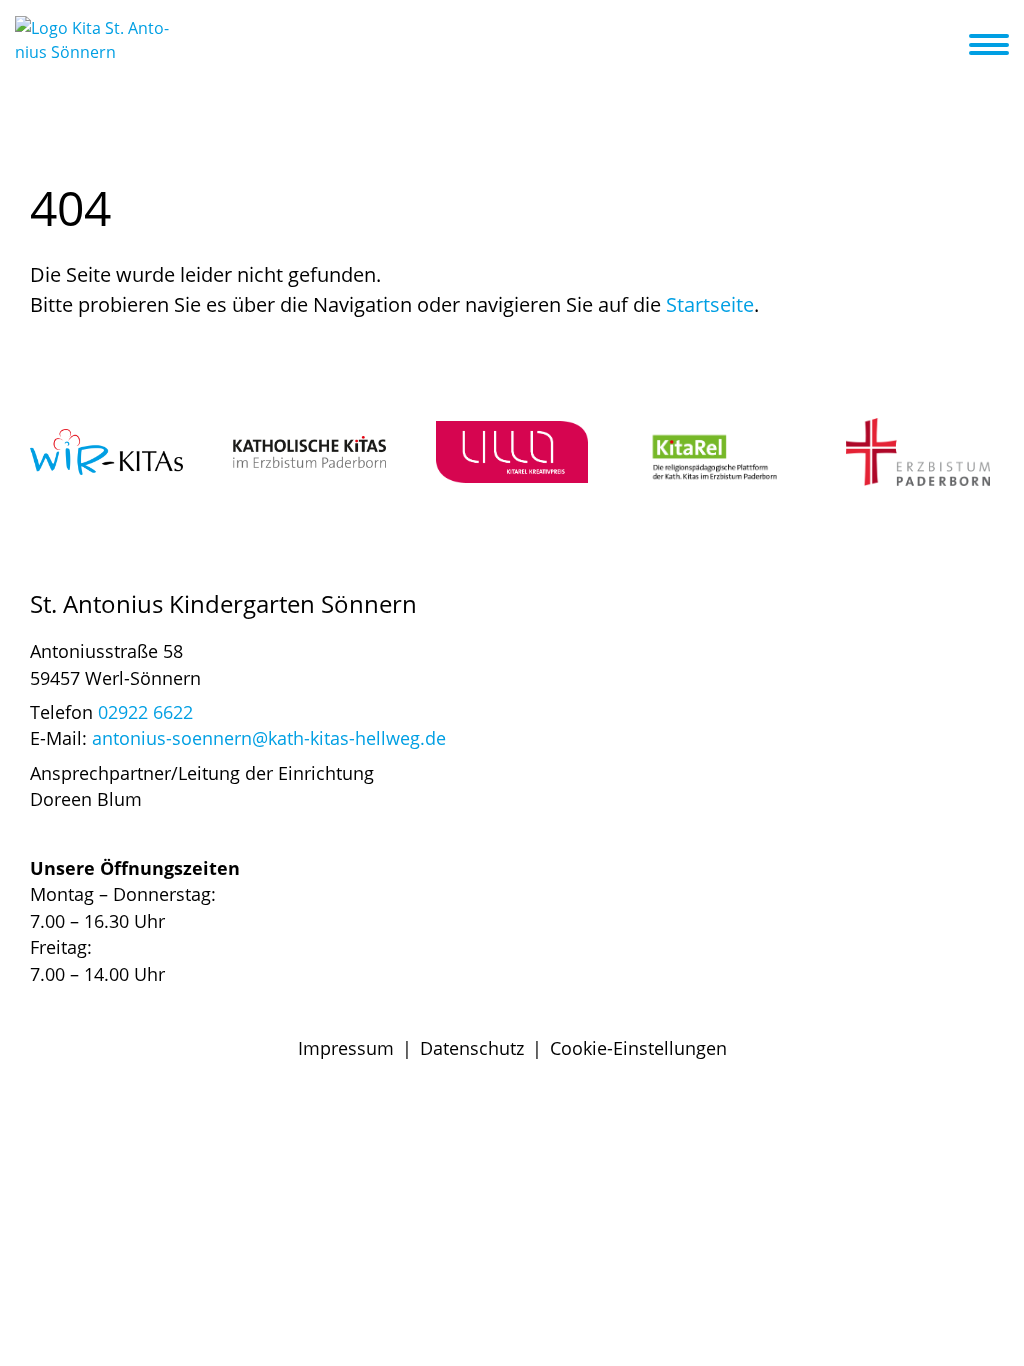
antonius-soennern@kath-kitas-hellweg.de (269, 738)
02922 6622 (145, 712)
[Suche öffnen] (951, 48)
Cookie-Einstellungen (638, 1048)
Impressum (346, 1048)
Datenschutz (472, 1048)
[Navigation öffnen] (1001, 45)
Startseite (710, 304)
